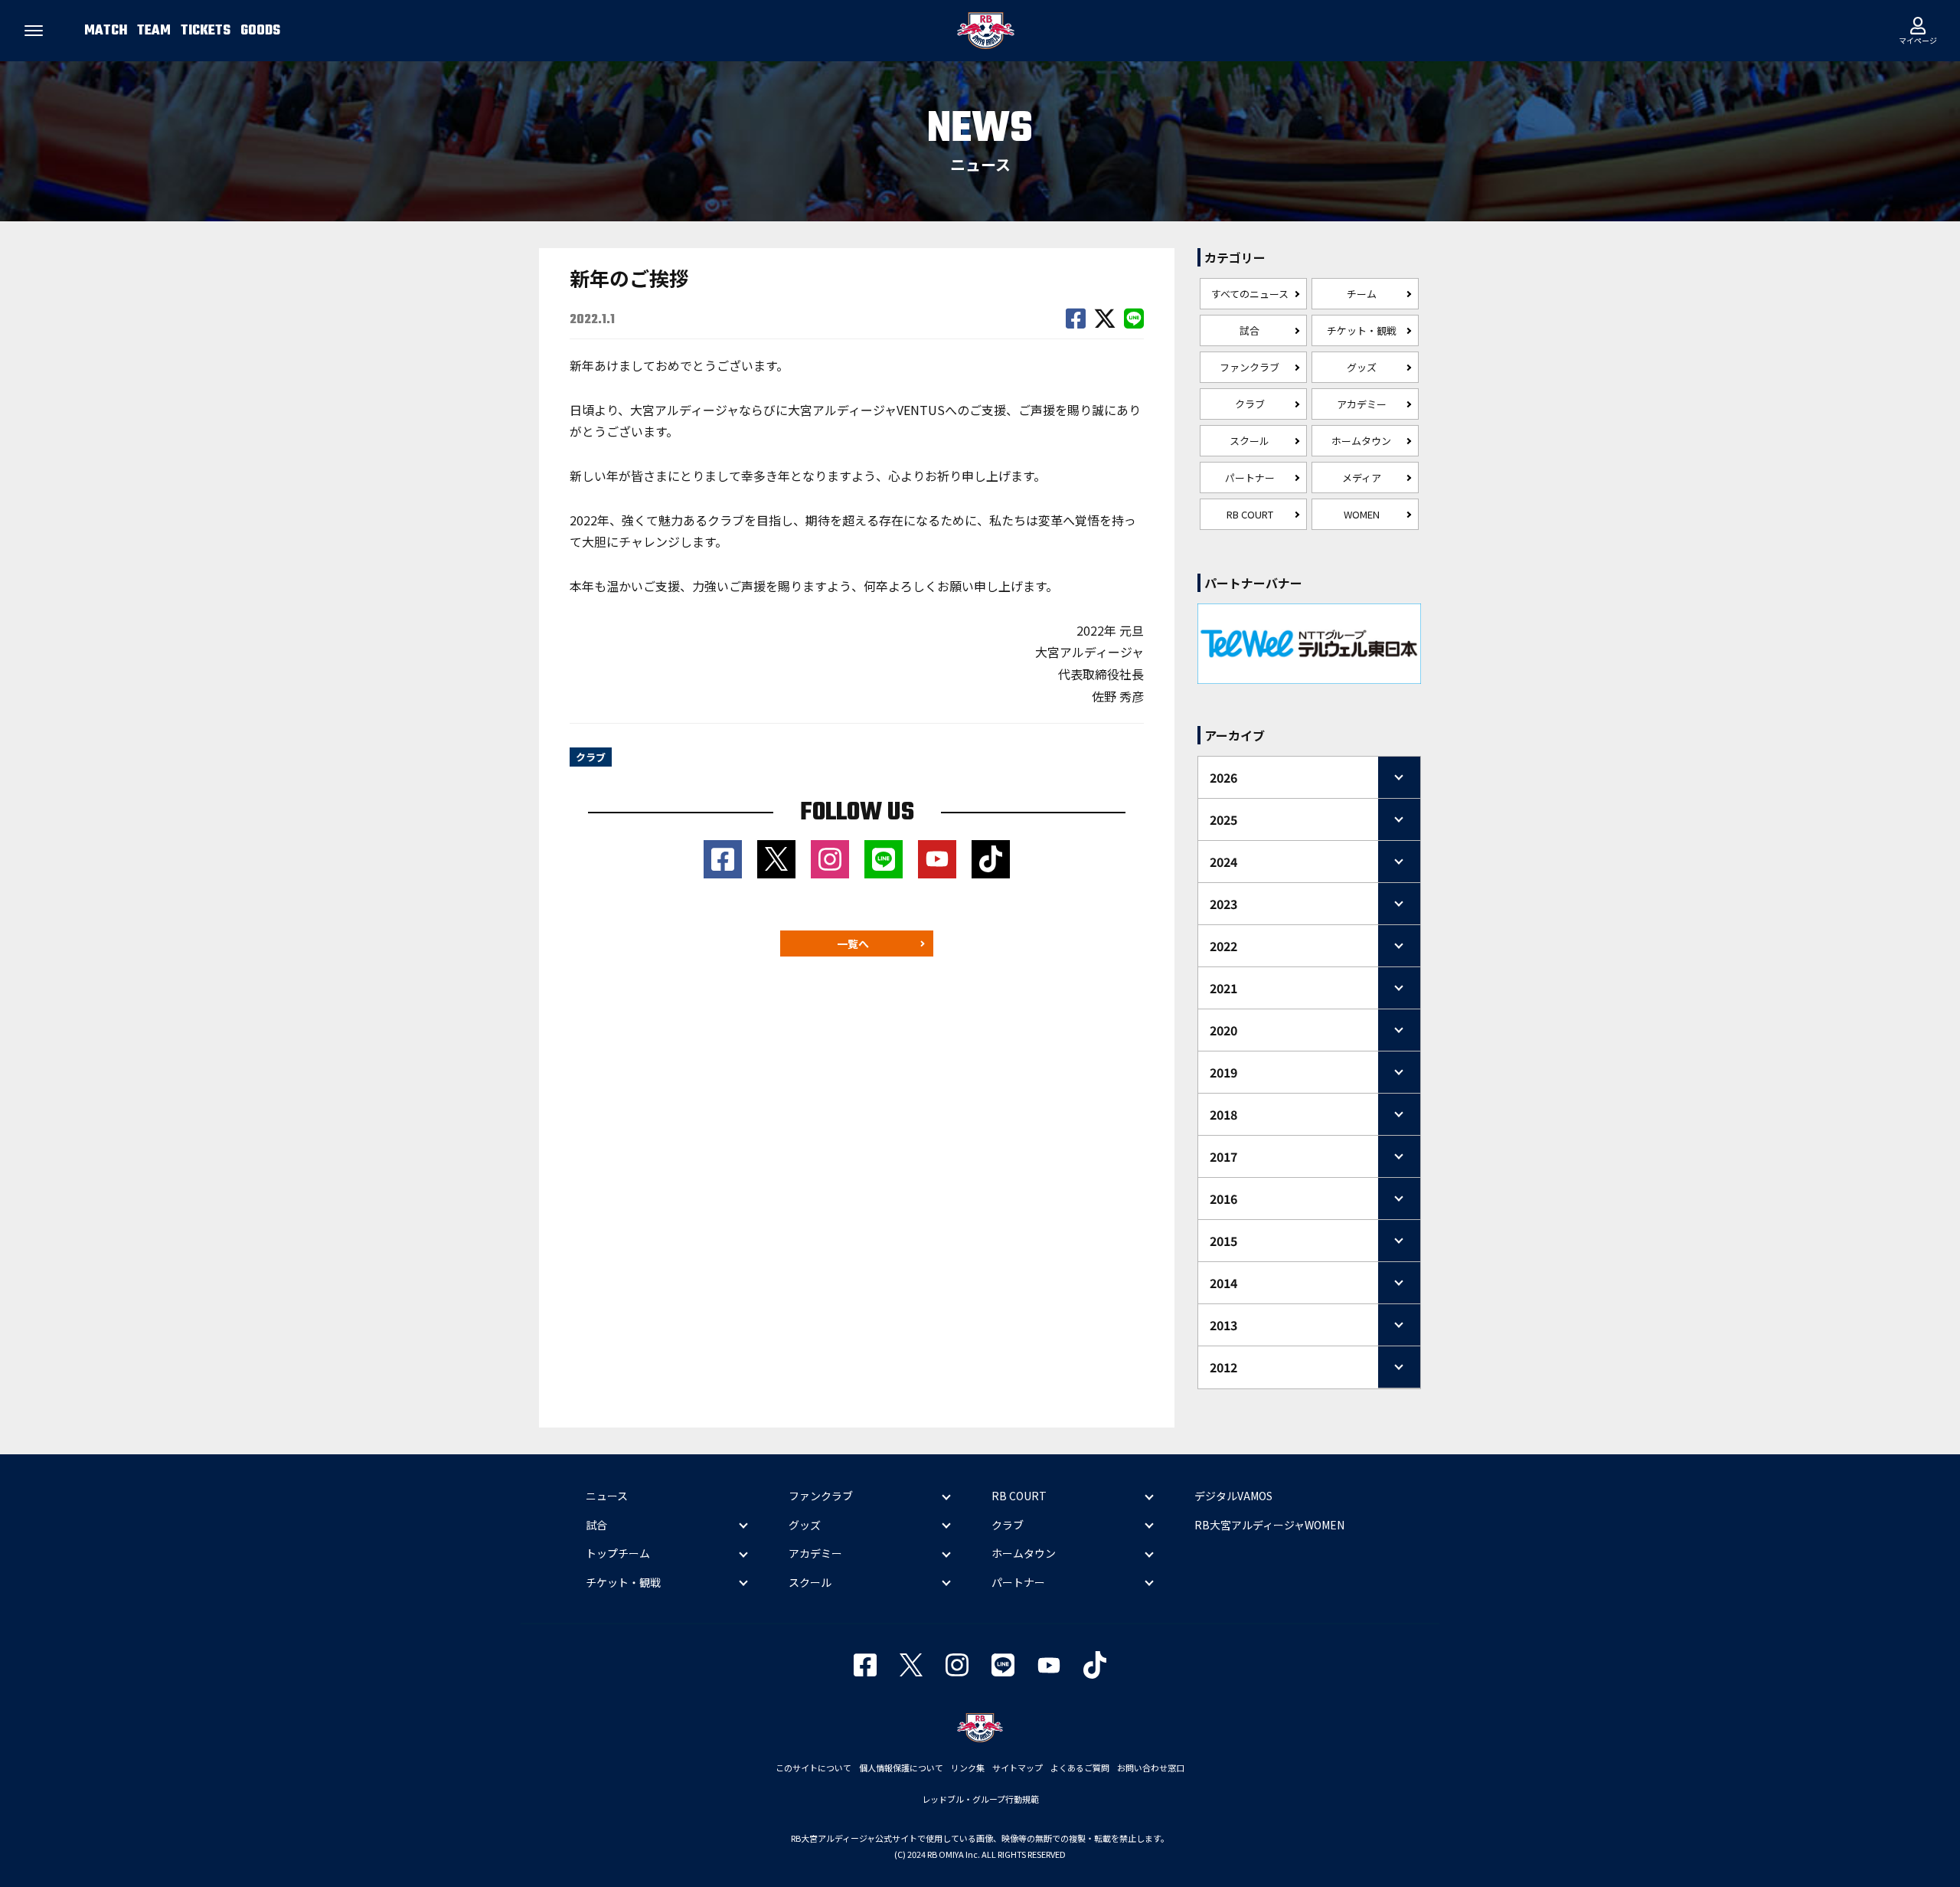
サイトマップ (1018, 1768)
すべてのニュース (1250, 294)
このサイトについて (813, 1768)
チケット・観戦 (1362, 330)
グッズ (1362, 367)
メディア (1362, 477)
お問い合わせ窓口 (1151, 1768)
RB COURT (1250, 514)
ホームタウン (1361, 441)
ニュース (607, 1496)
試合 (1249, 330)
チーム (1362, 294)
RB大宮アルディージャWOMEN (1269, 1525)
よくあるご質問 (1080, 1768)
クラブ (1250, 404)
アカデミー (1362, 404)
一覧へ (853, 943)
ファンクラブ (1249, 367)
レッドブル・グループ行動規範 (980, 1799)
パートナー (1250, 477)
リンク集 (968, 1768)
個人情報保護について (901, 1768)
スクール (1249, 441)
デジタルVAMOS (1233, 1496)
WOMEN (1362, 514)
